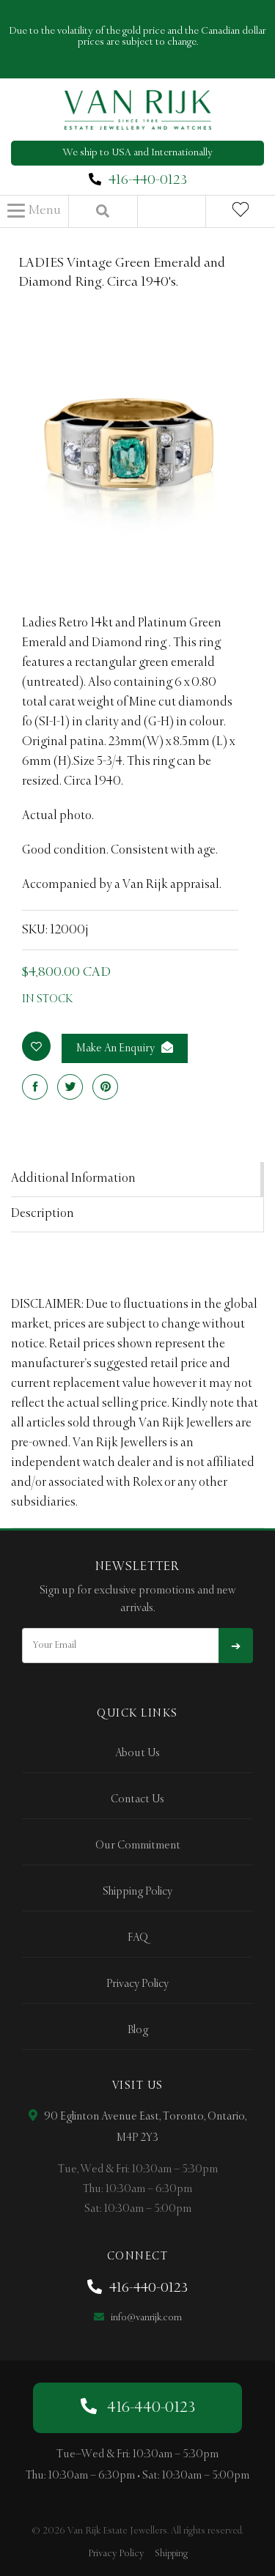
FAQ (138, 1938)
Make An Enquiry (117, 1048)
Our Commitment (138, 1846)
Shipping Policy (137, 1892)
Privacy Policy (137, 1984)
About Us (137, 1753)
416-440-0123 (148, 180)
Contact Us (137, 1799)
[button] (34, 211)
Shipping (171, 2554)
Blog (138, 2030)
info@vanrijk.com (145, 2318)
